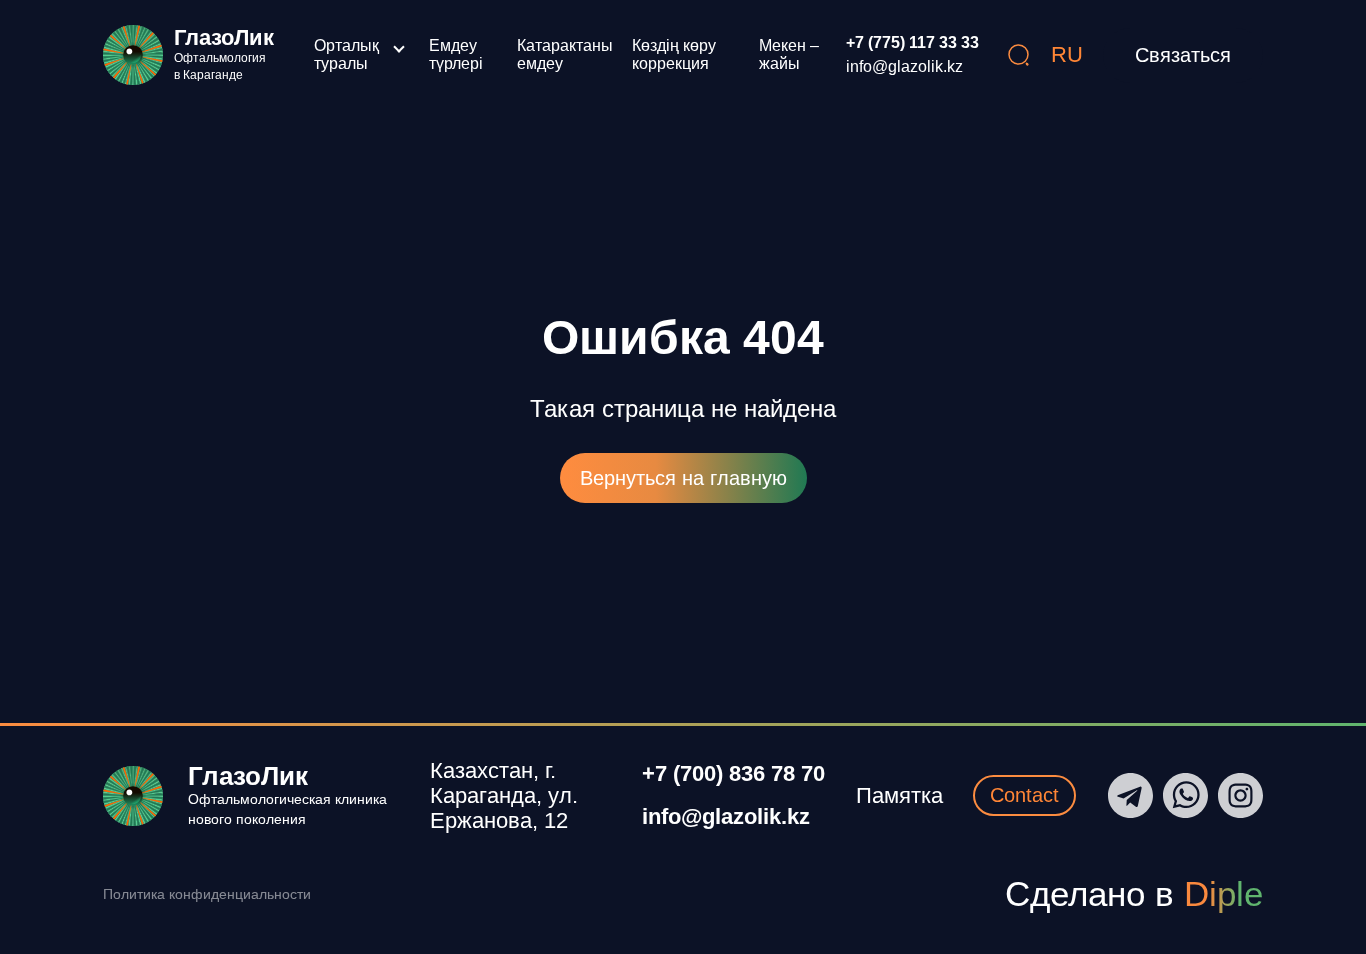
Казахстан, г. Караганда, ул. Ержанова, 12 (504, 796)
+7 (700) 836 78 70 (733, 774)
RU (1067, 54)
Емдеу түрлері (456, 54)
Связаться (1183, 55)
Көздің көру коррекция (674, 54)
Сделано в (1134, 893)
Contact (1024, 795)
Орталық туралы (346, 54)
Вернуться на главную (683, 478)
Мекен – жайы (789, 54)
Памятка (899, 795)
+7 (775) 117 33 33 (912, 42)
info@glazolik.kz (904, 66)
